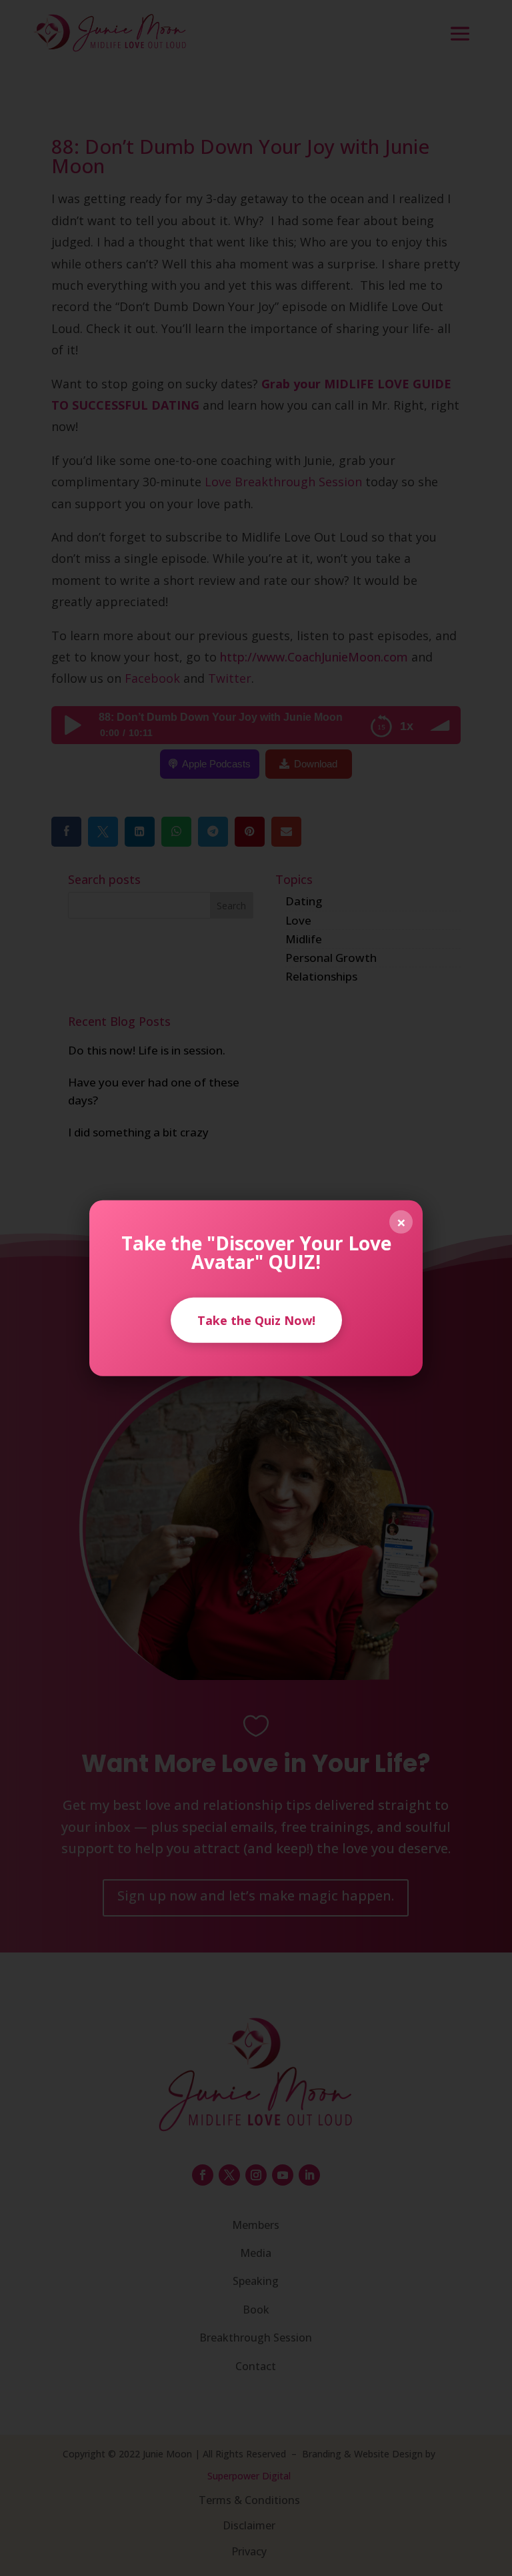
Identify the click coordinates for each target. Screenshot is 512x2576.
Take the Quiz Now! (256, 1320)
